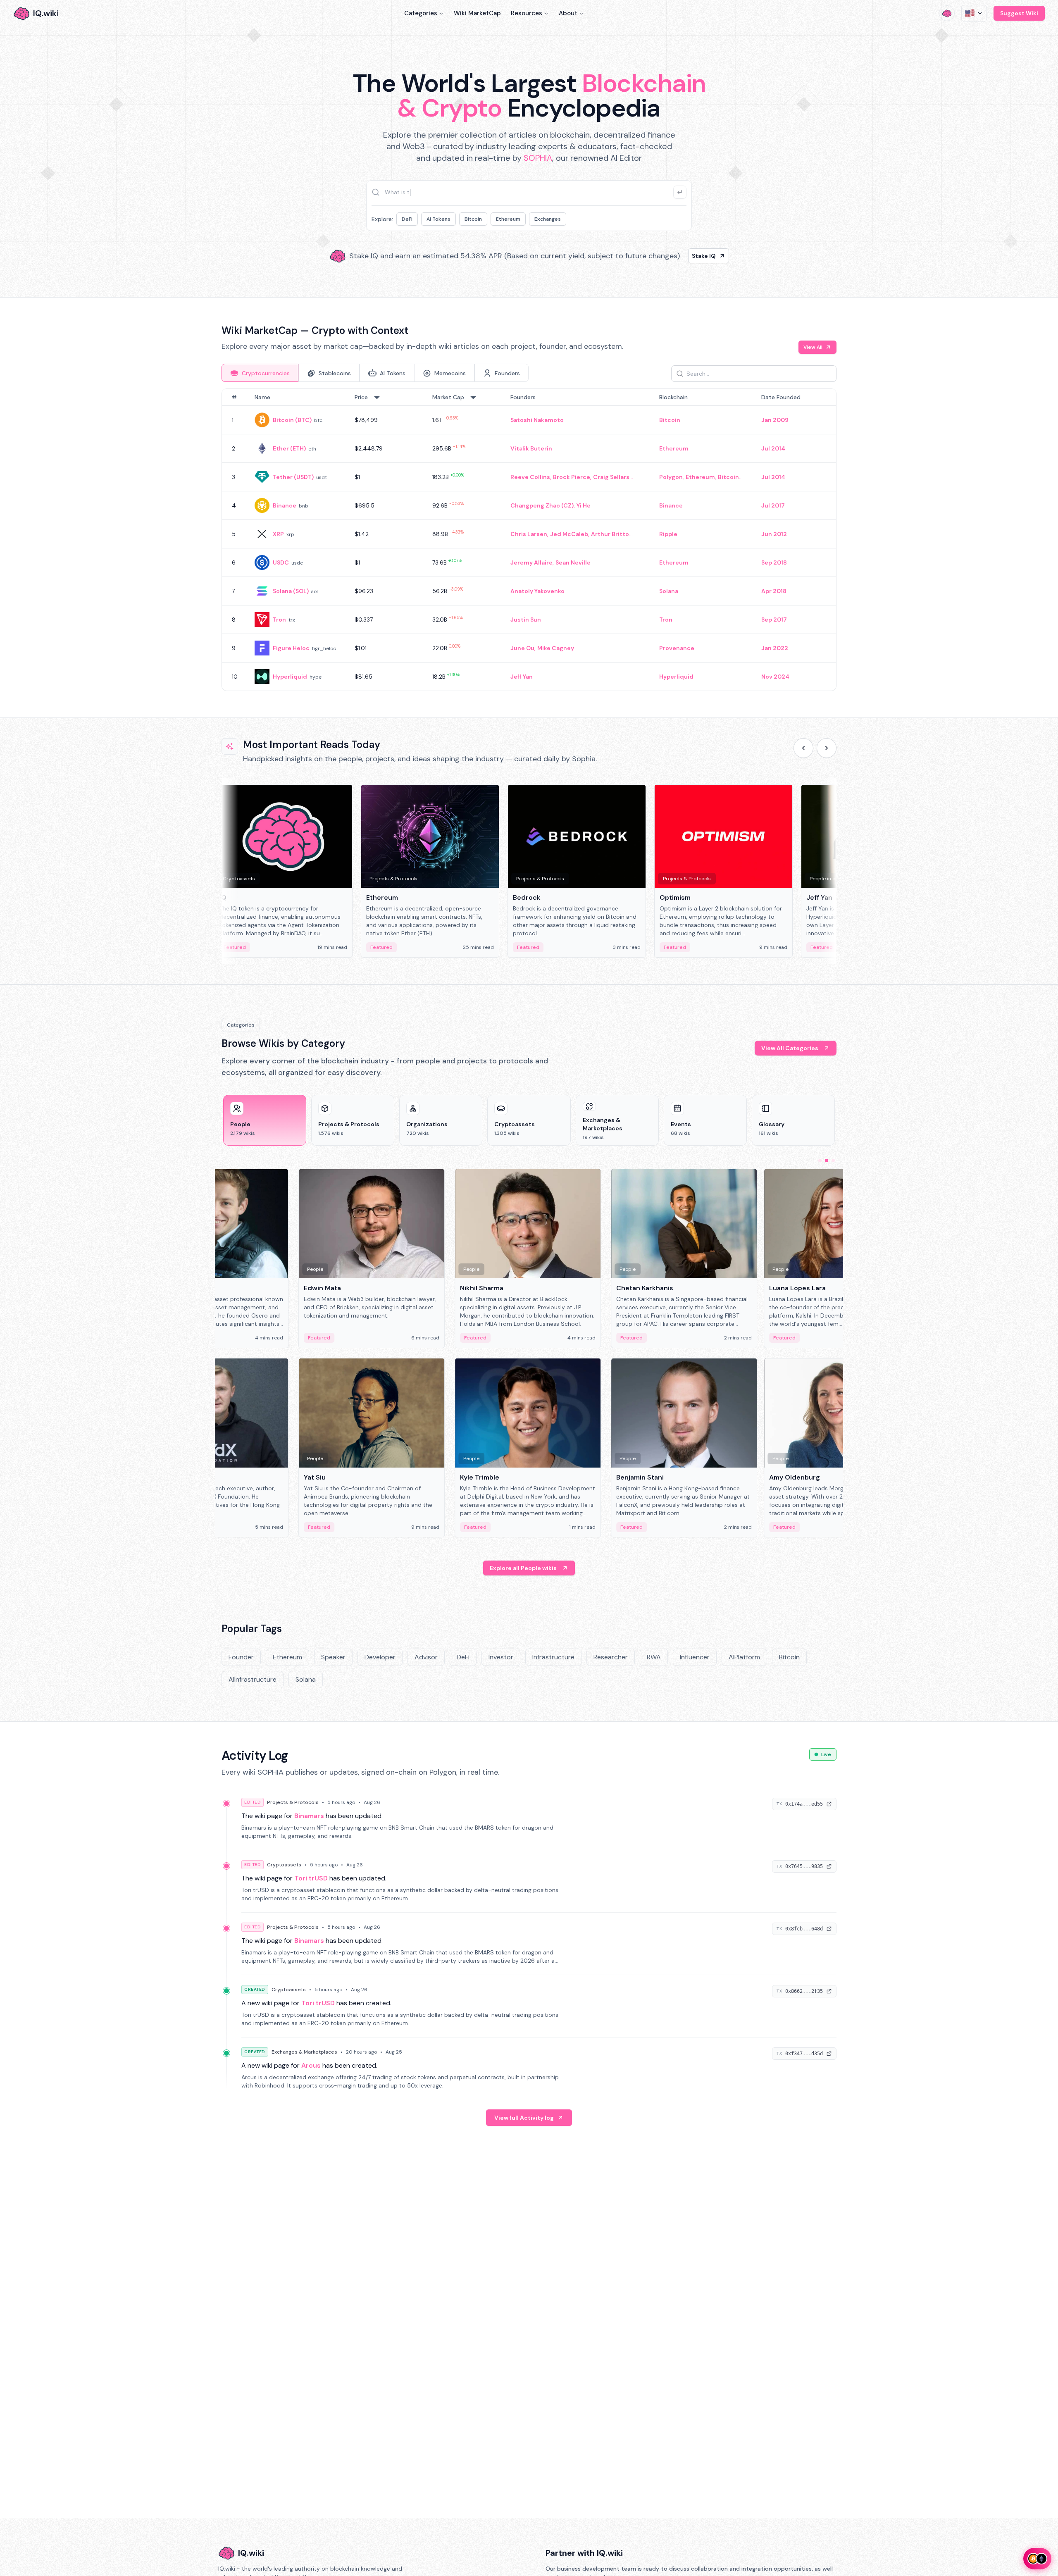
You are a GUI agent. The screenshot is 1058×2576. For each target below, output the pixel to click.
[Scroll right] (827, 748)
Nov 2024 (775, 677)
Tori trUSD (311, 1878)
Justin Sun (526, 620)
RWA (654, 1657)
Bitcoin (473, 219)
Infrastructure (553, 1657)
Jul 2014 (773, 448)
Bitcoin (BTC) (292, 420)
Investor (501, 1657)
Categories (421, 13)
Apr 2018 (774, 591)
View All (813, 347)
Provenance (677, 648)
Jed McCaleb (569, 534)
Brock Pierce (572, 477)
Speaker (333, 1657)
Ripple (668, 534)
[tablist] (375, 373)
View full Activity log (524, 2118)
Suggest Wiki (1019, 13)
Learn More (671, 256)
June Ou (522, 648)
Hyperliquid (290, 677)
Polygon (671, 477)
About (568, 13)
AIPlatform (744, 1657)
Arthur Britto (610, 534)
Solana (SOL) (291, 591)
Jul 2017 (773, 505)
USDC (281, 562)
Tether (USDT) (293, 477)
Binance (285, 505)
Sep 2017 (774, 620)
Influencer (695, 1657)
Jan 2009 (775, 420)
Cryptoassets (284, 1865)
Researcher (611, 1657)
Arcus (311, 2065)
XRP (278, 534)
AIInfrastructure (253, 1679)
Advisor (426, 1657)
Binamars (309, 1816)
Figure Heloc (291, 648)
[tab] (260, 373)
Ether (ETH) (289, 448)
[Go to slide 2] (827, 1161)
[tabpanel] (529, 540)
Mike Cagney (556, 648)
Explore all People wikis (523, 1568)
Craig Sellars (611, 477)
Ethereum (508, 219)
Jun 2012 (774, 534)
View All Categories (790, 1048)
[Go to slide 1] (820, 1161)
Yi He (584, 505)
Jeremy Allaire (531, 562)
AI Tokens (438, 219)
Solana (669, 591)
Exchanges (548, 219)
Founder (241, 1657)
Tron (279, 620)
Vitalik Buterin (531, 448)
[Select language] (974, 13)
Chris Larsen (529, 534)
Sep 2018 (774, 562)
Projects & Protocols (293, 1802)
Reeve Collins (530, 477)
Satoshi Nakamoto (537, 420)
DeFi (407, 219)
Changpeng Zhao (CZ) (542, 505)
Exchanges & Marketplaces (304, 2052)
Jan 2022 (775, 648)
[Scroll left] (803, 748)
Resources (527, 13)
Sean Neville (573, 562)
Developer (380, 1657)
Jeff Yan (522, 677)
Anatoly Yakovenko (537, 591)
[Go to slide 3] (833, 1161)
